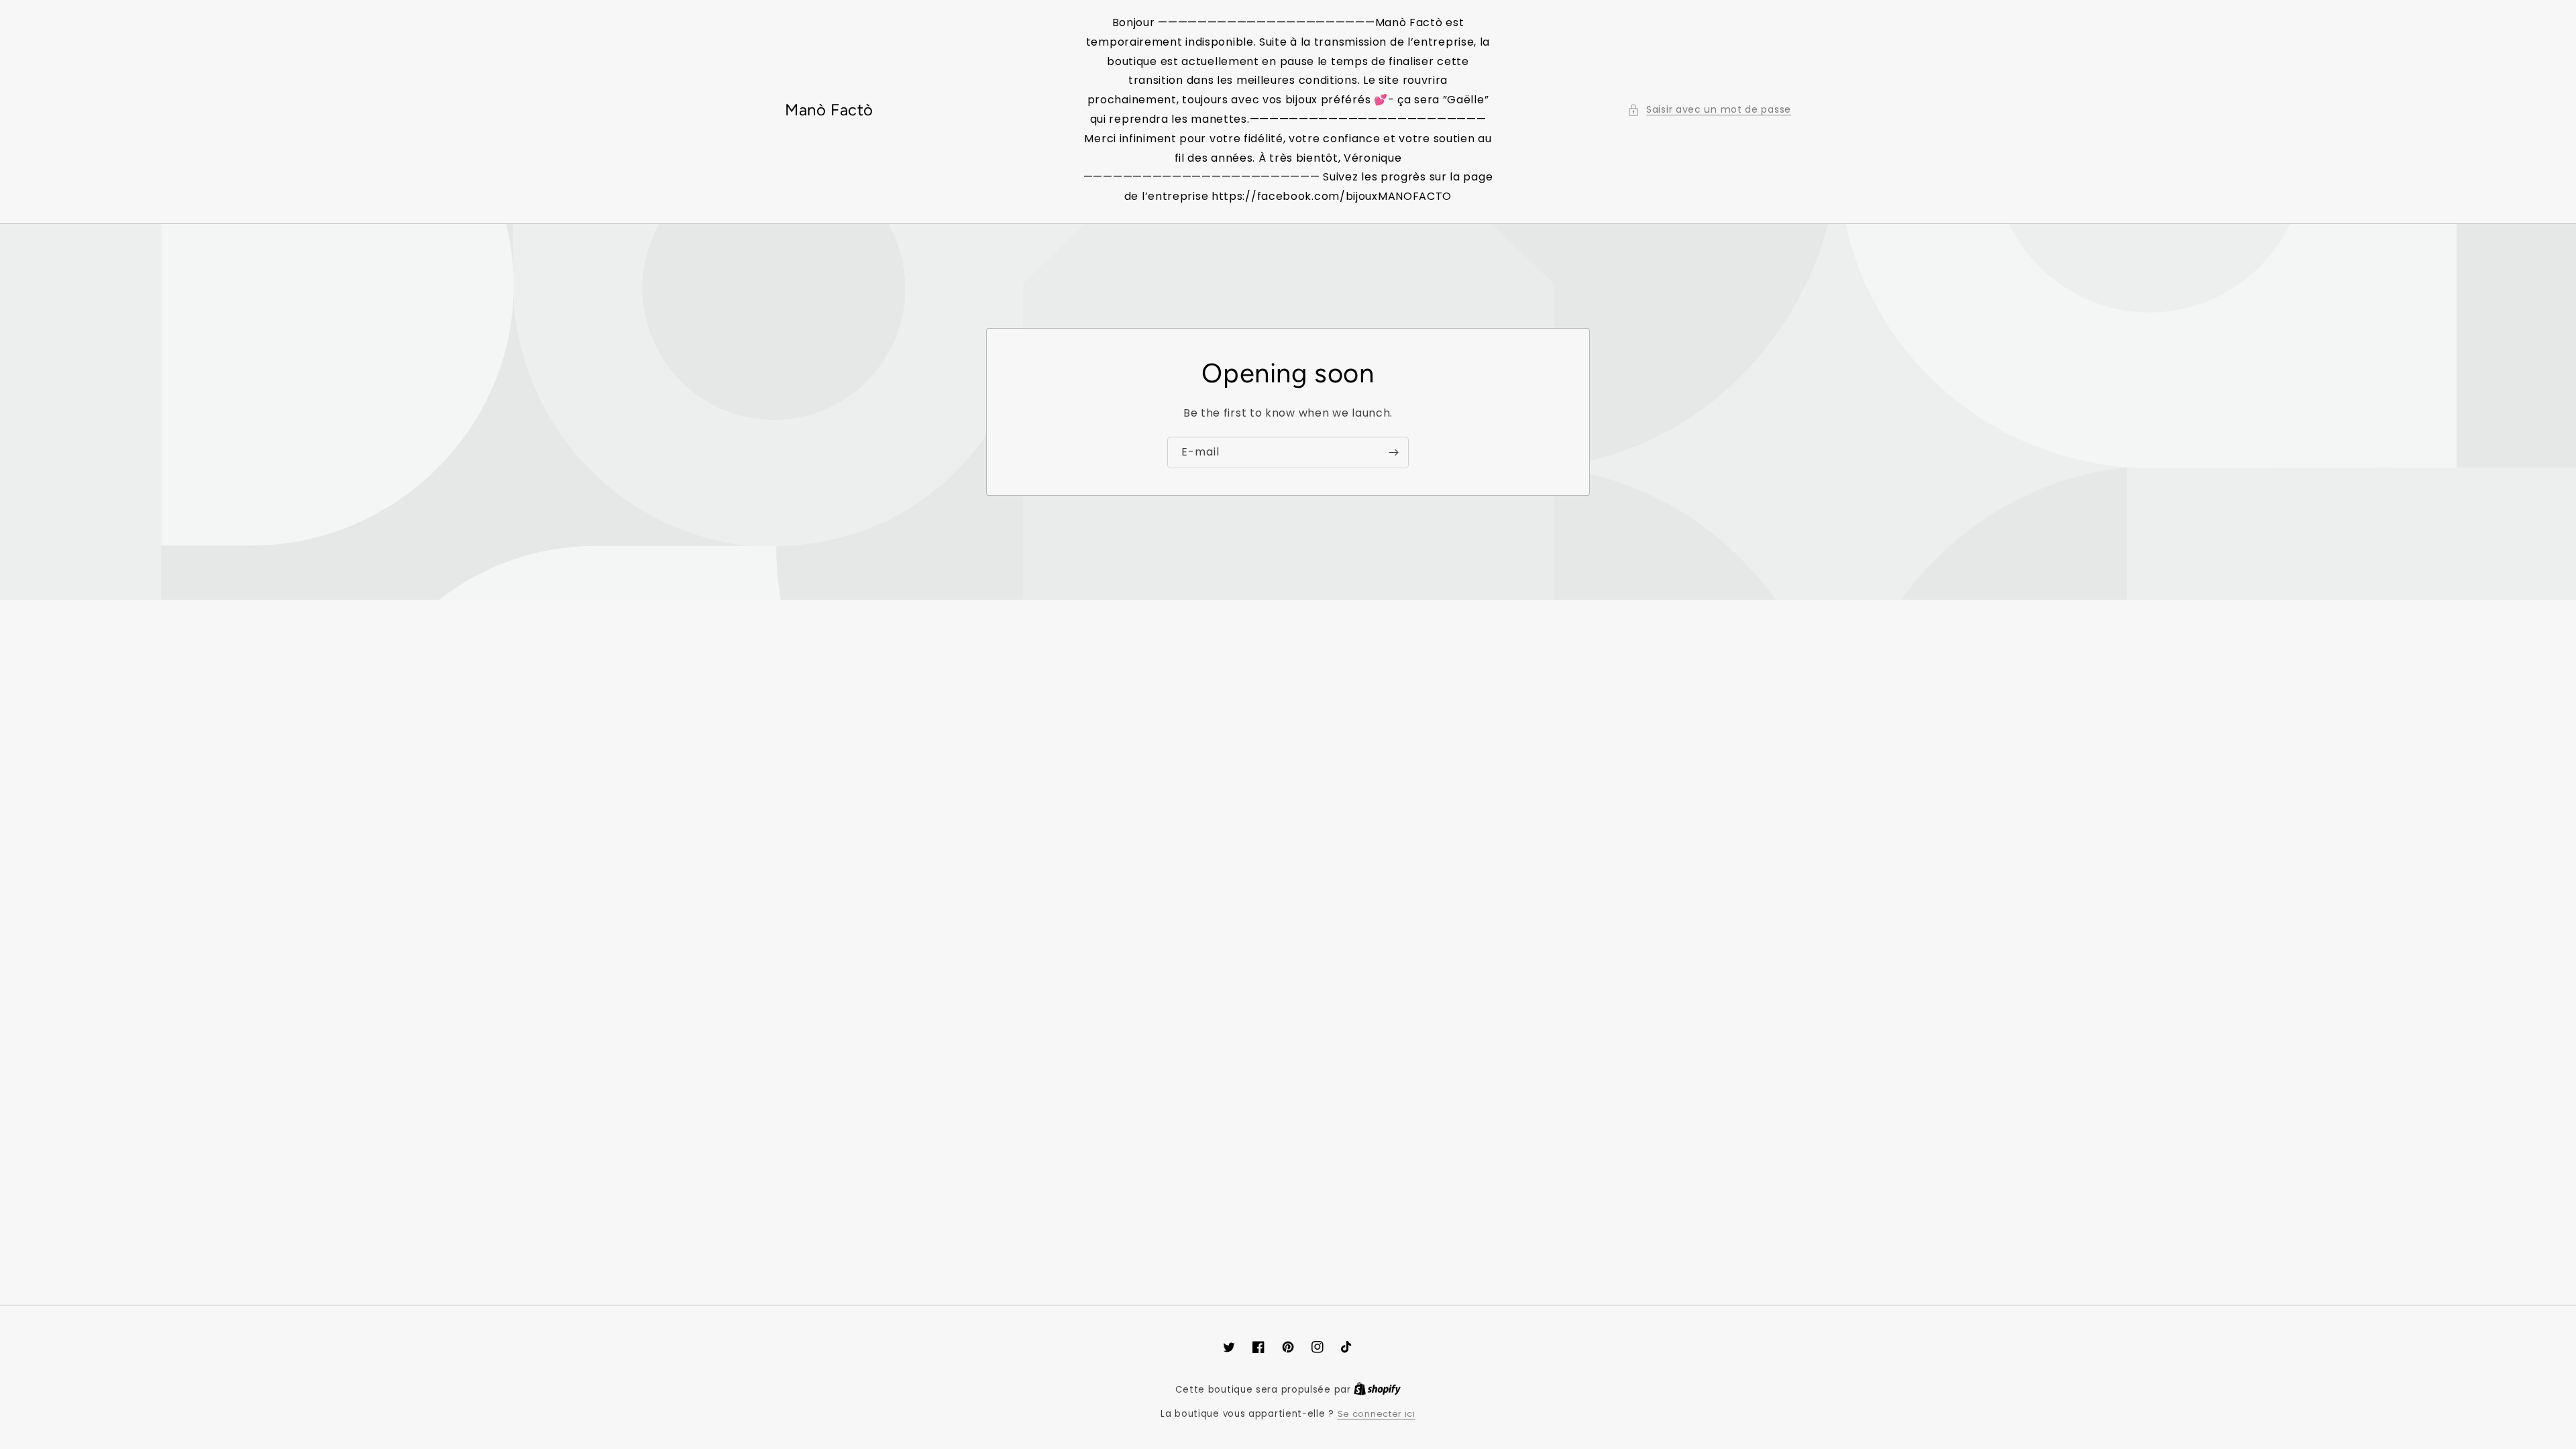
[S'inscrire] (1393, 452)
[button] (1709, 110)
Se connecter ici (1377, 1414)
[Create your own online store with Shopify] (1377, 1390)
